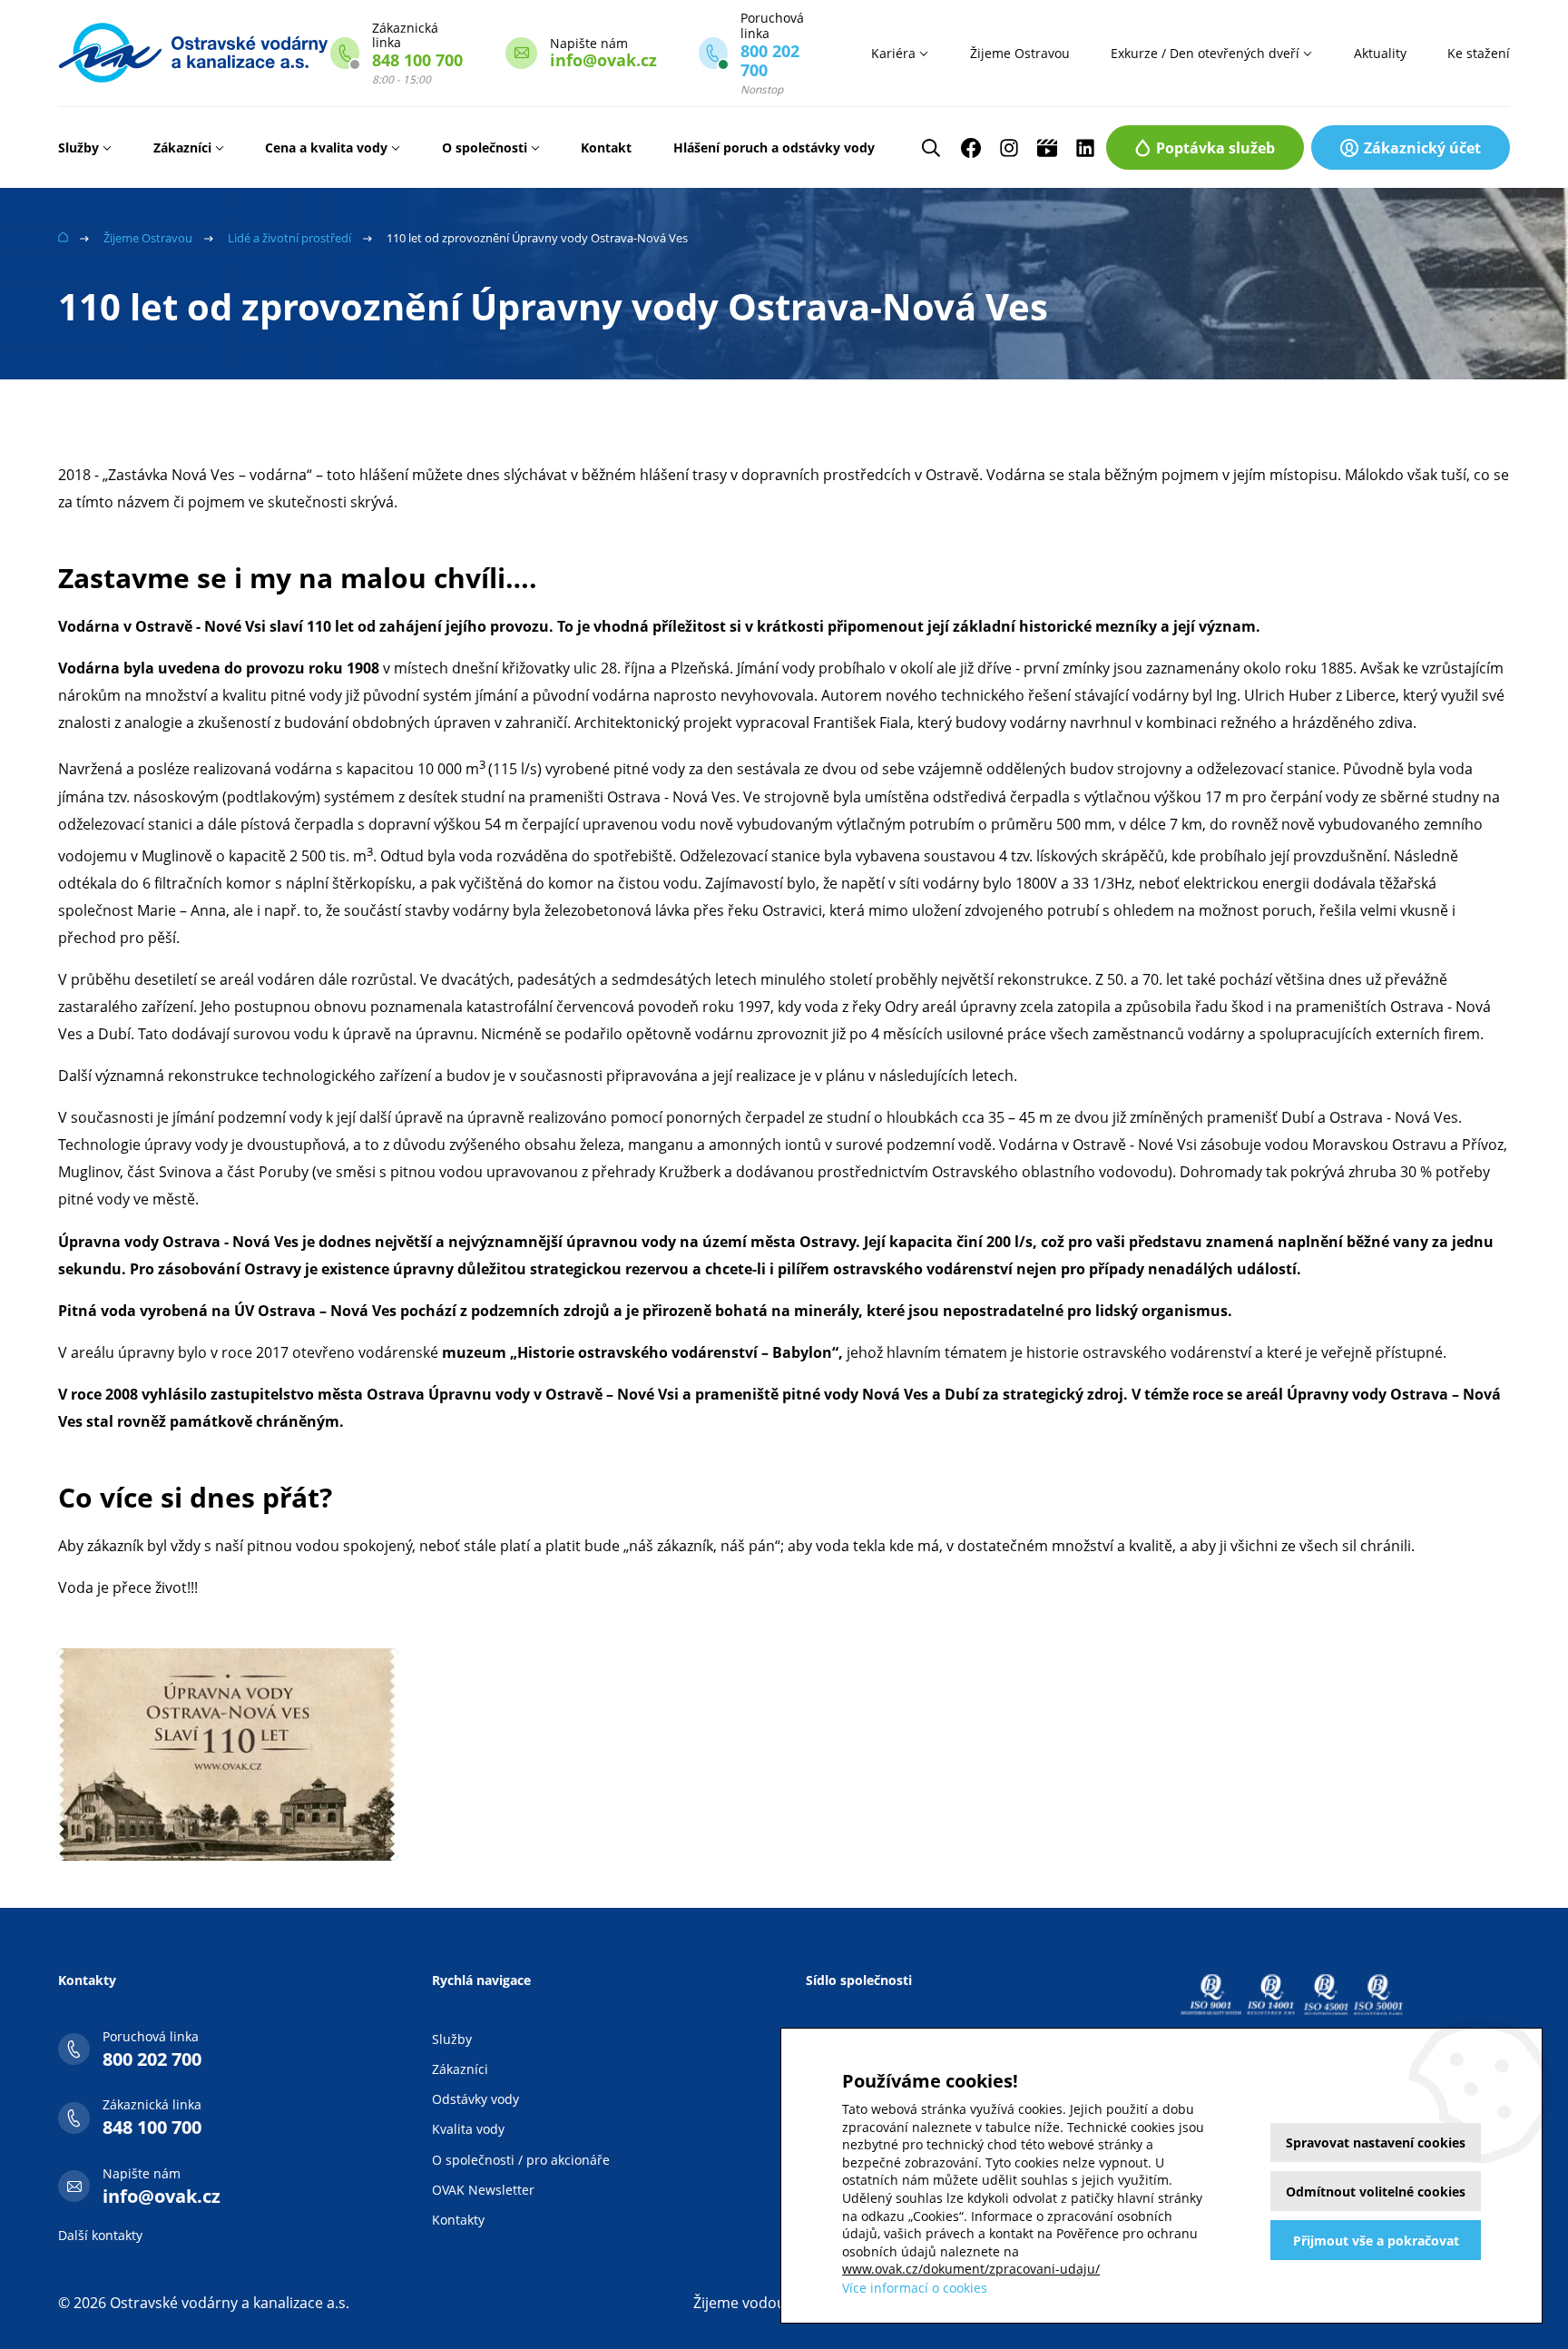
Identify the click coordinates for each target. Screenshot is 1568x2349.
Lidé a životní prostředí (289, 238)
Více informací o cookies (915, 2288)
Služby (78, 147)
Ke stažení (1479, 53)
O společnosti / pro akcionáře (521, 2160)
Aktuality (1380, 53)
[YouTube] (1047, 148)
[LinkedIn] (1085, 148)
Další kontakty (100, 2235)
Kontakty (458, 2220)
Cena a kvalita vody (326, 147)
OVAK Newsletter (483, 2190)
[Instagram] (1009, 148)
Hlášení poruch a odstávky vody (774, 147)
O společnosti (485, 147)
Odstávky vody (475, 2099)
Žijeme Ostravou (1020, 53)
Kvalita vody (468, 2129)
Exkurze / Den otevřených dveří (1205, 53)
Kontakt (606, 147)
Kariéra (893, 53)
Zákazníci (182, 147)
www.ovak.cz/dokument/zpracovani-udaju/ (971, 2269)
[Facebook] (971, 148)
